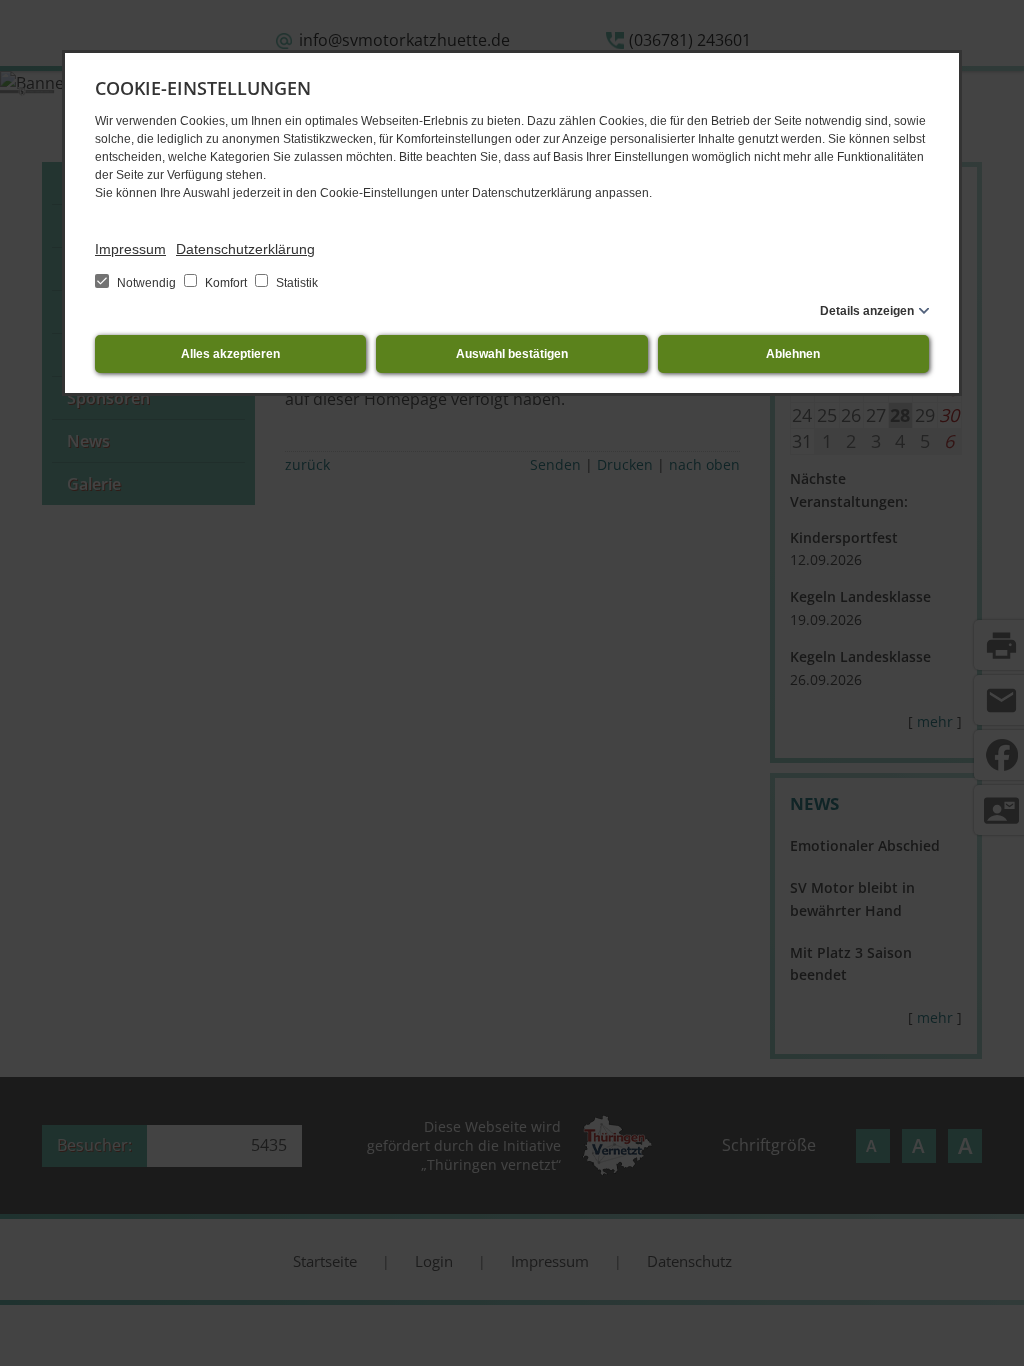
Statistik (295, 283)
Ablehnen (793, 354)
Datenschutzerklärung (245, 249)
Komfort (226, 283)
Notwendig (146, 283)
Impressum (130, 249)
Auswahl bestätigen (512, 354)
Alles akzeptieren (230, 354)
